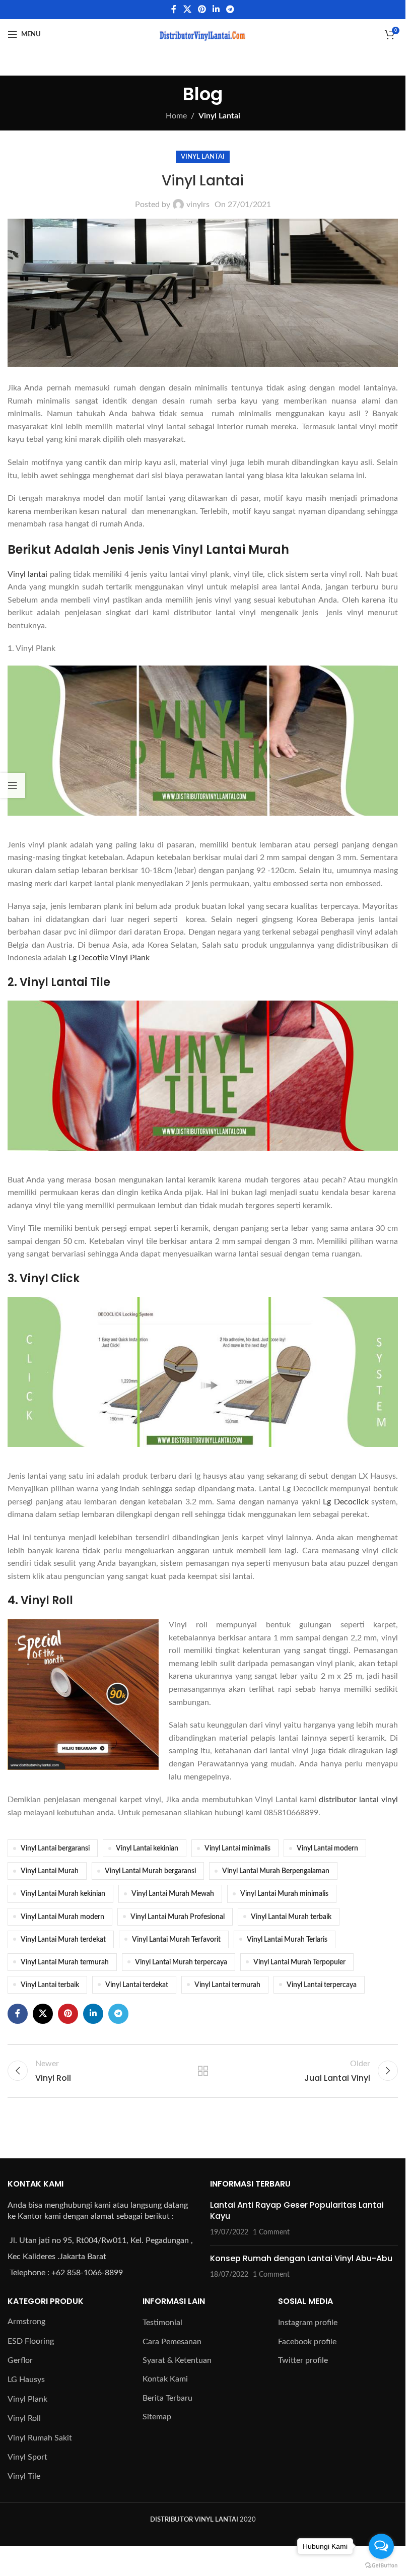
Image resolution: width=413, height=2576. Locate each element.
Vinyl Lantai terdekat (137, 1985)
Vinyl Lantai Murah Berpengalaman (276, 1871)
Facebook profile (307, 2342)
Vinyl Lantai (219, 116)
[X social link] (187, 9)
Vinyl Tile (24, 2476)
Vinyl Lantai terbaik (50, 1985)
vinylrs (198, 205)
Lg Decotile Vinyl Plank (109, 958)
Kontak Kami (165, 2379)
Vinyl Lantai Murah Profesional (178, 1917)
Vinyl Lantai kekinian (147, 1848)
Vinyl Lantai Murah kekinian (63, 1894)
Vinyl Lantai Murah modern (62, 1917)
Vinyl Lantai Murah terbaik (291, 1917)
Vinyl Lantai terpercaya (322, 1985)
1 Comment (271, 2232)
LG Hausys (26, 2380)
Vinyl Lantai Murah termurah (65, 1962)
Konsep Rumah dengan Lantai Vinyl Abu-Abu (301, 2258)
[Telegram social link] (230, 9)
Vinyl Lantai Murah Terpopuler (299, 1962)
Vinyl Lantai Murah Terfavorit (176, 1939)
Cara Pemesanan (172, 2342)
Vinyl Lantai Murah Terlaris (287, 1939)
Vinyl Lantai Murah (50, 1871)
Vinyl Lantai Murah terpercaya (181, 1962)
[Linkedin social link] (216, 9)
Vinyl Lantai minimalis (237, 1848)
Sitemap (157, 2417)
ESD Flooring (31, 2341)
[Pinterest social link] (202, 9)
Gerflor (20, 2360)
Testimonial (162, 2323)
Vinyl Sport (27, 2457)
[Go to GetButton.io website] (381, 2566)
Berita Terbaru (167, 2398)
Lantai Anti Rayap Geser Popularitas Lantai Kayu (297, 2210)
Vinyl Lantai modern (327, 1848)
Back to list (202, 2071)
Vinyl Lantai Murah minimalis (284, 1894)
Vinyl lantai (27, 574)
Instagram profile (308, 2323)
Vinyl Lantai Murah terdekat (63, 1939)
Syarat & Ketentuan (177, 2360)
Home (176, 116)
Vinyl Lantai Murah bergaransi (150, 1871)
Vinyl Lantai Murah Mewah (173, 1894)
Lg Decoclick (346, 1502)
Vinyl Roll (24, 2418)
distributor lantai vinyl (358, 1800)
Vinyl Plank (27, 2399)
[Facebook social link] (174, 9)
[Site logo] (203, 34)
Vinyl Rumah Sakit (40, 2438)
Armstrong (26, 2322)
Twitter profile (303, 2360)
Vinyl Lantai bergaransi (55, 1848)
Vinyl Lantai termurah (227, 1985)
